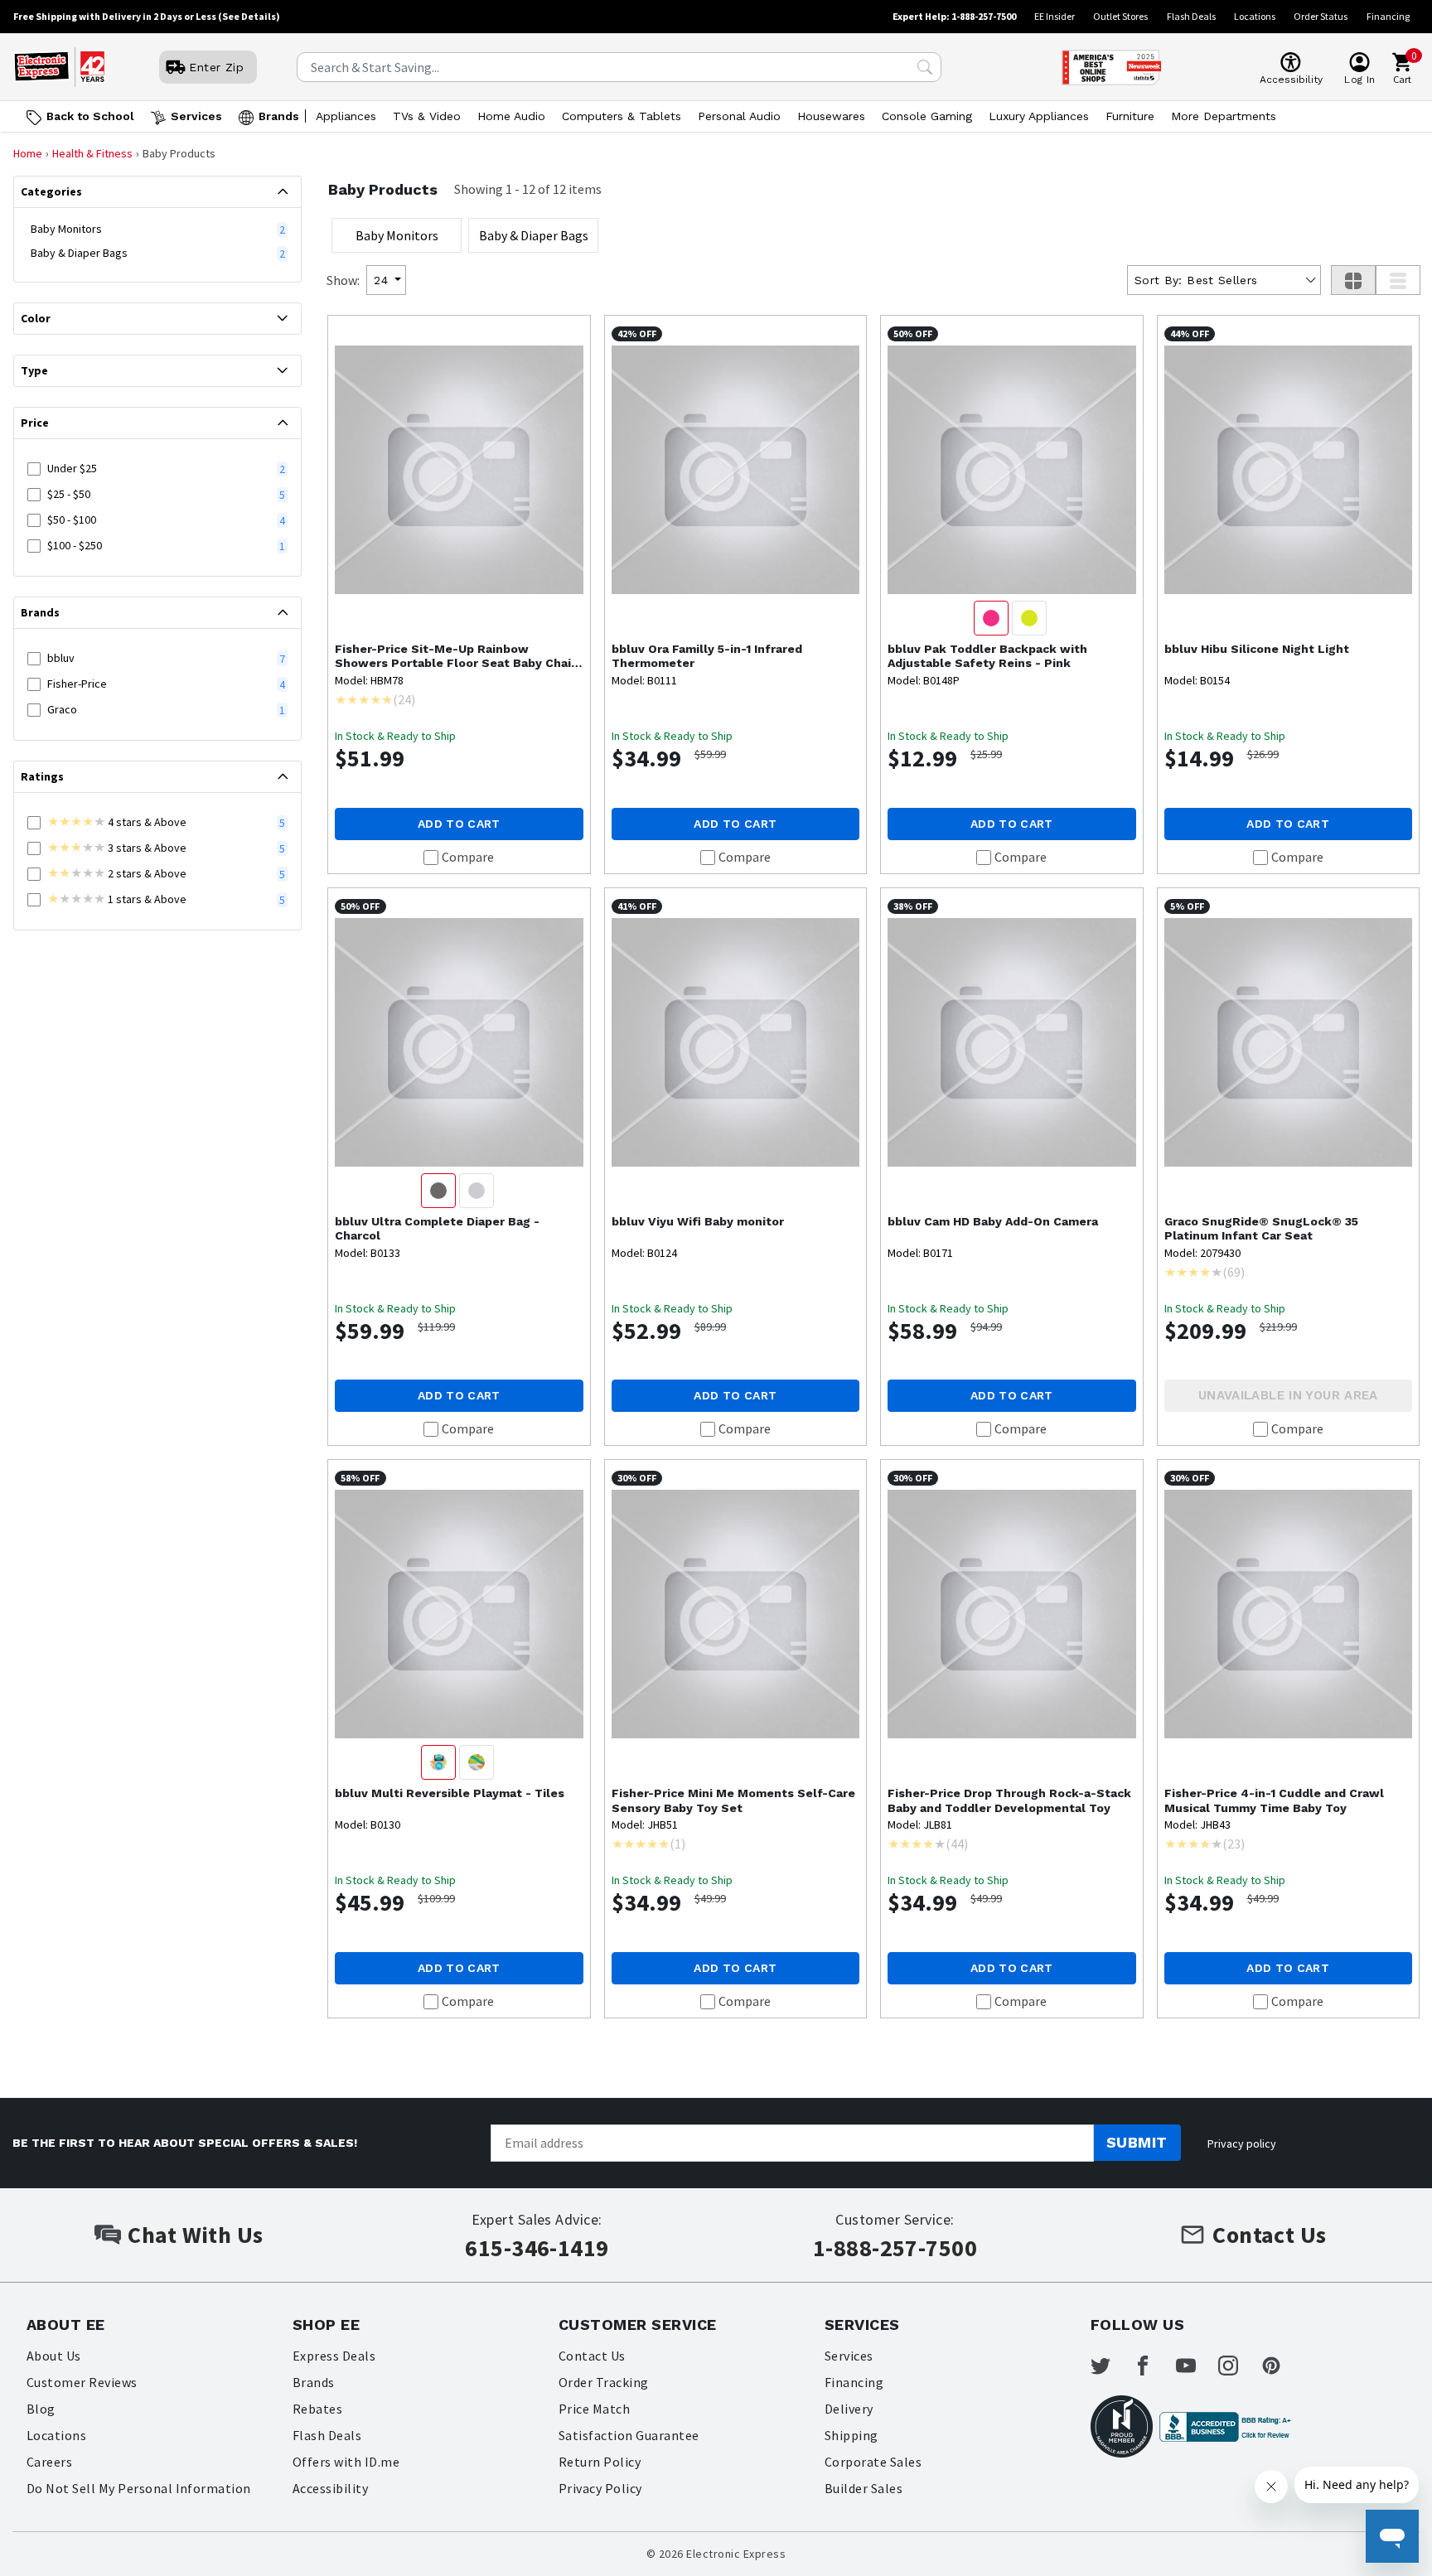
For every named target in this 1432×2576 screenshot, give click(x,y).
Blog (41, 2409)
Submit (1137, 2142)
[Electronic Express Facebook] (1153, 2366)
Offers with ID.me (346, 2462)
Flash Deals (1191, 16)
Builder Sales (864, 2488)
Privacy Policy (600, 2488)
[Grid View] (1353, 280)
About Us (54, 2356)
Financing (1388, 16)
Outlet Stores (1120, 16)
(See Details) (249, 16)
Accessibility (330, 2488)
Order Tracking (604, 2382)
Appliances (346, 116)
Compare (468, 857)
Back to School (90, 116)
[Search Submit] (925, 67)
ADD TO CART (459, 824)
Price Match (594, 2409)
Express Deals (334, 2356)
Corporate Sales (873, 2462)
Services (196, 116)
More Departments (1224, 116)
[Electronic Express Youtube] (1196, 2366)
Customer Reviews (82, 2382)
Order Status (1321, 16)
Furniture (1130, 116)
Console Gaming (927, 116)
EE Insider (1055, 16)
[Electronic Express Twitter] (1110, 2366)
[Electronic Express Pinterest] (1281, 2366)
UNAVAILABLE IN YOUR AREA (1288, 1395)
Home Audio (511, 116)
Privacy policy (1242, 2143)
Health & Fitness (92, 153)
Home (28, 153)
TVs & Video (427, 116)
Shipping (851, 2435)
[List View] (1398, 280)
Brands (279, 116)
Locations (1255, 16)
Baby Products (383, 189)
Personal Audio (739, 116)
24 (381, 280)
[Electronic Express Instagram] (1238, 2366)
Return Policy (600, 2462)
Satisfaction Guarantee (629, 2435)
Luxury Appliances (1039, 116)
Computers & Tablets (622, 116)
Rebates (317, 2409)
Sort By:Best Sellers (1196, 280)
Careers (49, 2462)
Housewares (831, 116)
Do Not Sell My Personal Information (139, 2488)
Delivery (849, 2409)
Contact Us (592, 2356)
